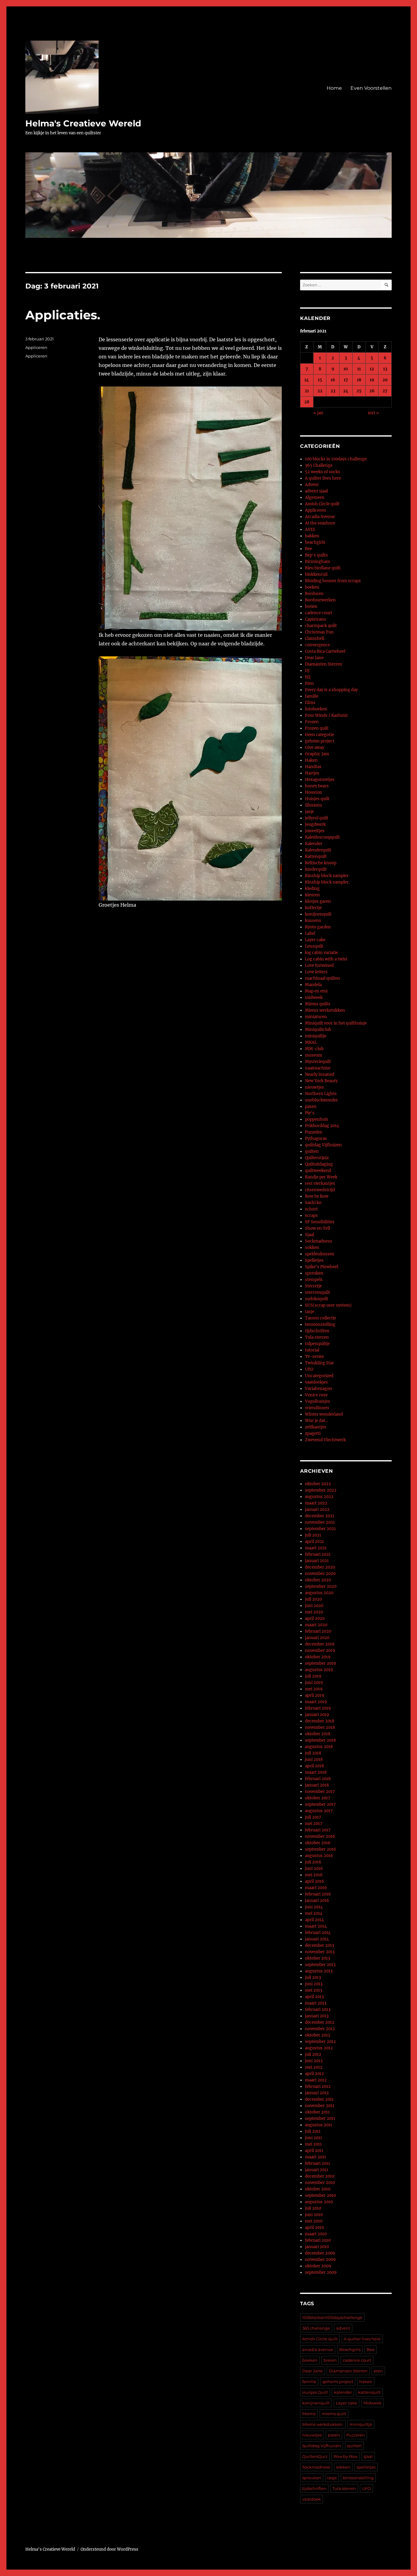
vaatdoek (312, 2499)
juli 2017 (313, 1817)
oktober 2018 (318, 1734)
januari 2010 (317, 2247)
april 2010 (314, 2228)
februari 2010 (318, 2240)
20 (385, 380)
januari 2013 (317, 2016)
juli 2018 (313, 1753)
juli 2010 (313, 2208)
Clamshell (315, 639)
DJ (307, 671)
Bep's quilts (316, 555)
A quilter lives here (323, 478)
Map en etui (316, 991)
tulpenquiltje (317, 1344)
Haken (311, 760)
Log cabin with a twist (326, 959)
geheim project (320, 741)
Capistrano (315, 619)
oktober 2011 (317, 2112)
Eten (309, 683)
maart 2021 (316, 1548)
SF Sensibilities (320, 1222)
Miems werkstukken (325, 1010)
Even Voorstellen (371, 88)
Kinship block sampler (327, 876)
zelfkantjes (316, 1427)
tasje (310, 1312)
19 (372, 380)
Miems (309, 2414)
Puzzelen (314, 1132)
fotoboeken (316, 709)
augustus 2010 (319, 2202)
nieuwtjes (314, 1087)
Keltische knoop (321, 863)
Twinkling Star (319, 1363)
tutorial (312, 1350)
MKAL (311, 1042)
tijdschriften (317, 1331)
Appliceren (36, 347)
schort (311, 1209)
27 (385, 391)
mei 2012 (314, 2067)
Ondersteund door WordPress (109, 2549)
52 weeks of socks (323, 472)
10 (346, 369)
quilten (312, 1151)
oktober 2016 (318, 1843)
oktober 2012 (318, 2035)
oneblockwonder (321, 1100)
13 (385, 369)
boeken (312, 587)
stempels (314, 1280)
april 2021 (314, 1542)
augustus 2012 (319, 2048)
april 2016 (315, 1881)
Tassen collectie (321, 1318)
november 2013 (320, 1952)
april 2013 (314, 1997)
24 (346, 391)
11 (359, 369)
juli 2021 (313, 1535)
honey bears (317, 786)
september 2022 (321, 1490)
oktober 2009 (318, 2266)
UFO (309, 1369)
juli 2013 (313, 1977)
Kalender (314, 844)
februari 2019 (318, 1708)
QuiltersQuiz (317, 1158)
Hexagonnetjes (320, 780)
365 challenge (316, 2328)
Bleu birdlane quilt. (323, 568)
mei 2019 (314, 1689)
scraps (311, 1215)
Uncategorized (319, 1376)
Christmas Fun (319, 632)
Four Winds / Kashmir (326, 715)
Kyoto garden (318, 927)
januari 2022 (317, 1509)
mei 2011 (313, 2144)
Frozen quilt (317, 728)
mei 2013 (314, 1990)
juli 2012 (313, 2054)
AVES (310, 530)
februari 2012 (318, 2086)
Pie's (310, 1113)
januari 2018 (317, 1785)
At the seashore (320, 523)
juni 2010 (314, 2215)
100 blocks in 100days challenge (336, 459)
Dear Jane (314, 658)
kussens (313, 921)
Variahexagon (319, 1389)
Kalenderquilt (318, 850)
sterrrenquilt (317, 1292)
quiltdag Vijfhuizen (323, 1145)
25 (359, 391)
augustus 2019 (319, 1670)
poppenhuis (317, 1119)
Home (334, 88)
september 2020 (321, 1586)
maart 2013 (316, 2003)
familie (312, 696)
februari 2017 (318, 1830)
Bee (308, 549)
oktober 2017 (318, 1798)
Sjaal (310, 1235)
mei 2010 (314, 2221)
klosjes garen (318, 901)
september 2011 (320, 2119)
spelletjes (366, 2467)
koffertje (313, 908)
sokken (312, 1248)
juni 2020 (314, 1606)
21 (307, 391)
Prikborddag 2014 (322, 1126)
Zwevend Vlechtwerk (325, 1440)
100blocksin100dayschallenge (332, 2317)
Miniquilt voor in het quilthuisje (336, 1023)
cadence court (319, 613)
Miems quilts (318, 1004)
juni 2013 (314, 1984)
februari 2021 (318, 1554)
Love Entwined (319, 965)
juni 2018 (314, 1760)
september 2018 (320, 1740)
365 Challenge (319, 465)
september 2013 (320, 1965)
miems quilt (334, 2414)
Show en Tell (317, 1228)
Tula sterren (317, 1337)
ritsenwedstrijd (320, 1190)
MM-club (314, 1049)
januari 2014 (317, 1939)
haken (366, 2382)
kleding (312, 889)
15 (320, 380)
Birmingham (317, 562)
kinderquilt (316, 869)
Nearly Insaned (320, 1074)
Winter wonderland (324, 1414)
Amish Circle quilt (322, 504)
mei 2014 (314, 1913)
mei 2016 (314, 1875)
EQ (308, 677)
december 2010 (320, 2176)
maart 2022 (316, 1503)
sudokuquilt (317, 1299)
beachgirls (315, 542)
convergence (317, 645)
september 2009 (321, 2272)
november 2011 (320, 2106)
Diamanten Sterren (324, 664)
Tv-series (314, 1357)
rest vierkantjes (320, 1183)
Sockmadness (319, 1241)
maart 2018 (316, 1772)
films (310, 703)
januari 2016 (317, 1901)
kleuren (312, 895)
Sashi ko (313, 1203)
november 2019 (320, 1651)
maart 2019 (316, 1702)
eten (378, 2371)
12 (372, 369)
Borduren (314, 594)
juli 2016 (313, 1862)
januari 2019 (317, 1715)
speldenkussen (320, 1254)
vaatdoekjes (316, 1382)
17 (346, 380)
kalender (343, 2392)
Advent (312, 485)
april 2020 (315, 1618)
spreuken (314, 1273)
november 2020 (320, 1574)
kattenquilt (369, 2392)
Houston (314, 792)
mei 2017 (314, 1824)
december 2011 (319, 2099)
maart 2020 (316, 1625)
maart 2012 (316, 2080)
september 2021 (320, 1529)
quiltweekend (318, 1171)
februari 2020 (318, 1631)
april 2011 (314, 2151)
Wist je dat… (317, 1421)
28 (307, 402)
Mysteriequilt (318, 1062)
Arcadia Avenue (320, 517)
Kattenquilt (316, 856)
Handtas (313, 767)
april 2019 (315, 1695)
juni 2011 (314, 2138)
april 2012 (314, 2074)
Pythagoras (316, 1139)
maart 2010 (316, 2234)
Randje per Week (321, 1177)
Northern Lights (321, 1094)
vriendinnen (317, 1408)
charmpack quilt (321, 626)
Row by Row (317, 1196)
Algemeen (315, 497)
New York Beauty (321, 1081)
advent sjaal (316, 491)
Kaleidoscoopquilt (322, 837)
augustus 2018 (319, 1747)
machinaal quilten (323, 978)
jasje (309, 812)
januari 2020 (317, 1638)
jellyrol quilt (317, 818)
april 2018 (314, 1766)
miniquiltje (316, 1036)
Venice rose (316, 1395)
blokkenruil (316, 574)
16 (333, 380)
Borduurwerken (320, 600)
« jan (318, 413)
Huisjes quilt (317, 799)
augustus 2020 (319, 1593)
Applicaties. (63, 315)
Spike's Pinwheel (322, 1267)
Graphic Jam (317, 754)
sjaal (368, 2456)
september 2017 (320, 1804)
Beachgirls (350, 2349)
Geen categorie (319, 735)
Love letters (316, 972)
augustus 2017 (319, 1811)
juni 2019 (314, 1683)
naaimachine (318, 1068)
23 (333, 391)
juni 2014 (314, 1907)
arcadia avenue (318, 2349)
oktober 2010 (318, 2189)
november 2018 (320, 1727)
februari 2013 (318, 2010)
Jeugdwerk (315, 824)
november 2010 (320, 2183)
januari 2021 (317, 1561)
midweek (314, 998)
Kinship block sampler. (327, 882)
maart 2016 (316, 1888)
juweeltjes (315, 831)
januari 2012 (317, 2093)
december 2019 (320, 1644)
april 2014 (314, 1920)
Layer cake (315, 940)
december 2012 (320, 2022)
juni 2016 (314, 1869)
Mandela (313, 985)
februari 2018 (318, 1779)
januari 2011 (317, 2170)
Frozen (312, 722)
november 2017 (320, 1792)
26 (372, 391)
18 (359, 380)
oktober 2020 (318, 1580)
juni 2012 (314, 2061)
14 (307, 380)
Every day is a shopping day (331, 690)
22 (320, 391)
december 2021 (320, 1516)
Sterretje (313, 1286)
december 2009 (320, 2253)
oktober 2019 (318, 1657)
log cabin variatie (321, 953)
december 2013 (319, 1945)
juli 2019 (313, 1676)
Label (310, 933)
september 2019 (321, 1663)
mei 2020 (314, 1612)
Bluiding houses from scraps (333, 581)
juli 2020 (313, 1599)
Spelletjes (314, 1260)
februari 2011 (317, 2163)
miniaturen (316, 1017)
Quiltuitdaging (319, 1164)
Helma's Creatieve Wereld (83, 123)
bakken (312, 536)
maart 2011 (315, 2157)
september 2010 (320, 2195)
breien (311, 606)
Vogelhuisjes (317, 1401)
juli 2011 (313, 2131)
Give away (315, 747)
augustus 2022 (319, 1497)
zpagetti (313, 1433)
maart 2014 (316, 1926)
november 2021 (320, 1522)
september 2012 (320, 2042)
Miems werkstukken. (323, 2424)
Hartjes (312, 773)
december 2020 (320, 1567)
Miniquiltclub (318, 1030)
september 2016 (321, 1849)
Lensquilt (314, 946)
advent (343, 2328)
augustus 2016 (319, 1856)
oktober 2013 (317, 1958)
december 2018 (320, 1721)
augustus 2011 (319, 2125)
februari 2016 (318, 1894)
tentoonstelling (320, 1324)
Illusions (314, 805)
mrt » (373, 413)
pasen (311, 1107)
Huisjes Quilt (315, 2392)
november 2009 (320, 2260)
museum (314, 1055)
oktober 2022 (318, 1484)
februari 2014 (318, 1933)
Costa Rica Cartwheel (325, 651)
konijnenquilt (318, 914)
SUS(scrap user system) (328, 1305)
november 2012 (320, 2029)
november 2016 (320, 1836)
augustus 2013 (319, 1971)
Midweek (372, 2403)
